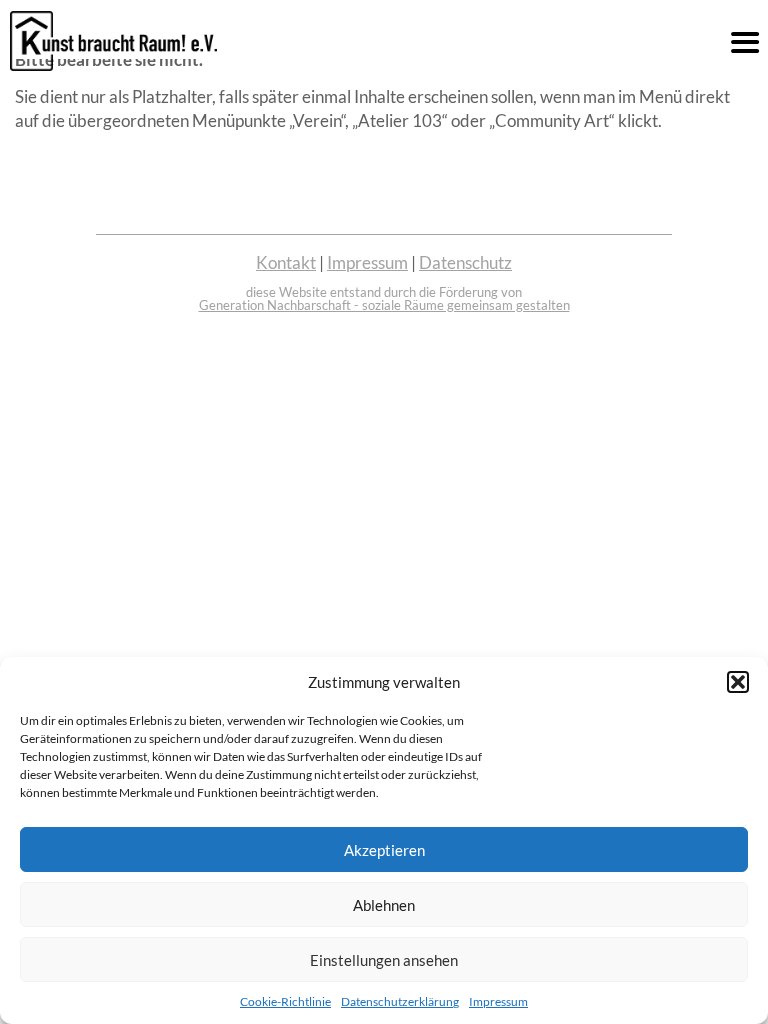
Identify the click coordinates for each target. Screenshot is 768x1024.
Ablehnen (384, 905)
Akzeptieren (384, 850)
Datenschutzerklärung (400, 1001)
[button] (738, 682)
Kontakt (286, 262)
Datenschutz (465, 262)
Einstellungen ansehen (384, 960)
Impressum (498, 1001)
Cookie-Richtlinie (285, 1001)
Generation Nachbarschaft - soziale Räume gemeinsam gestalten (384, 305)
